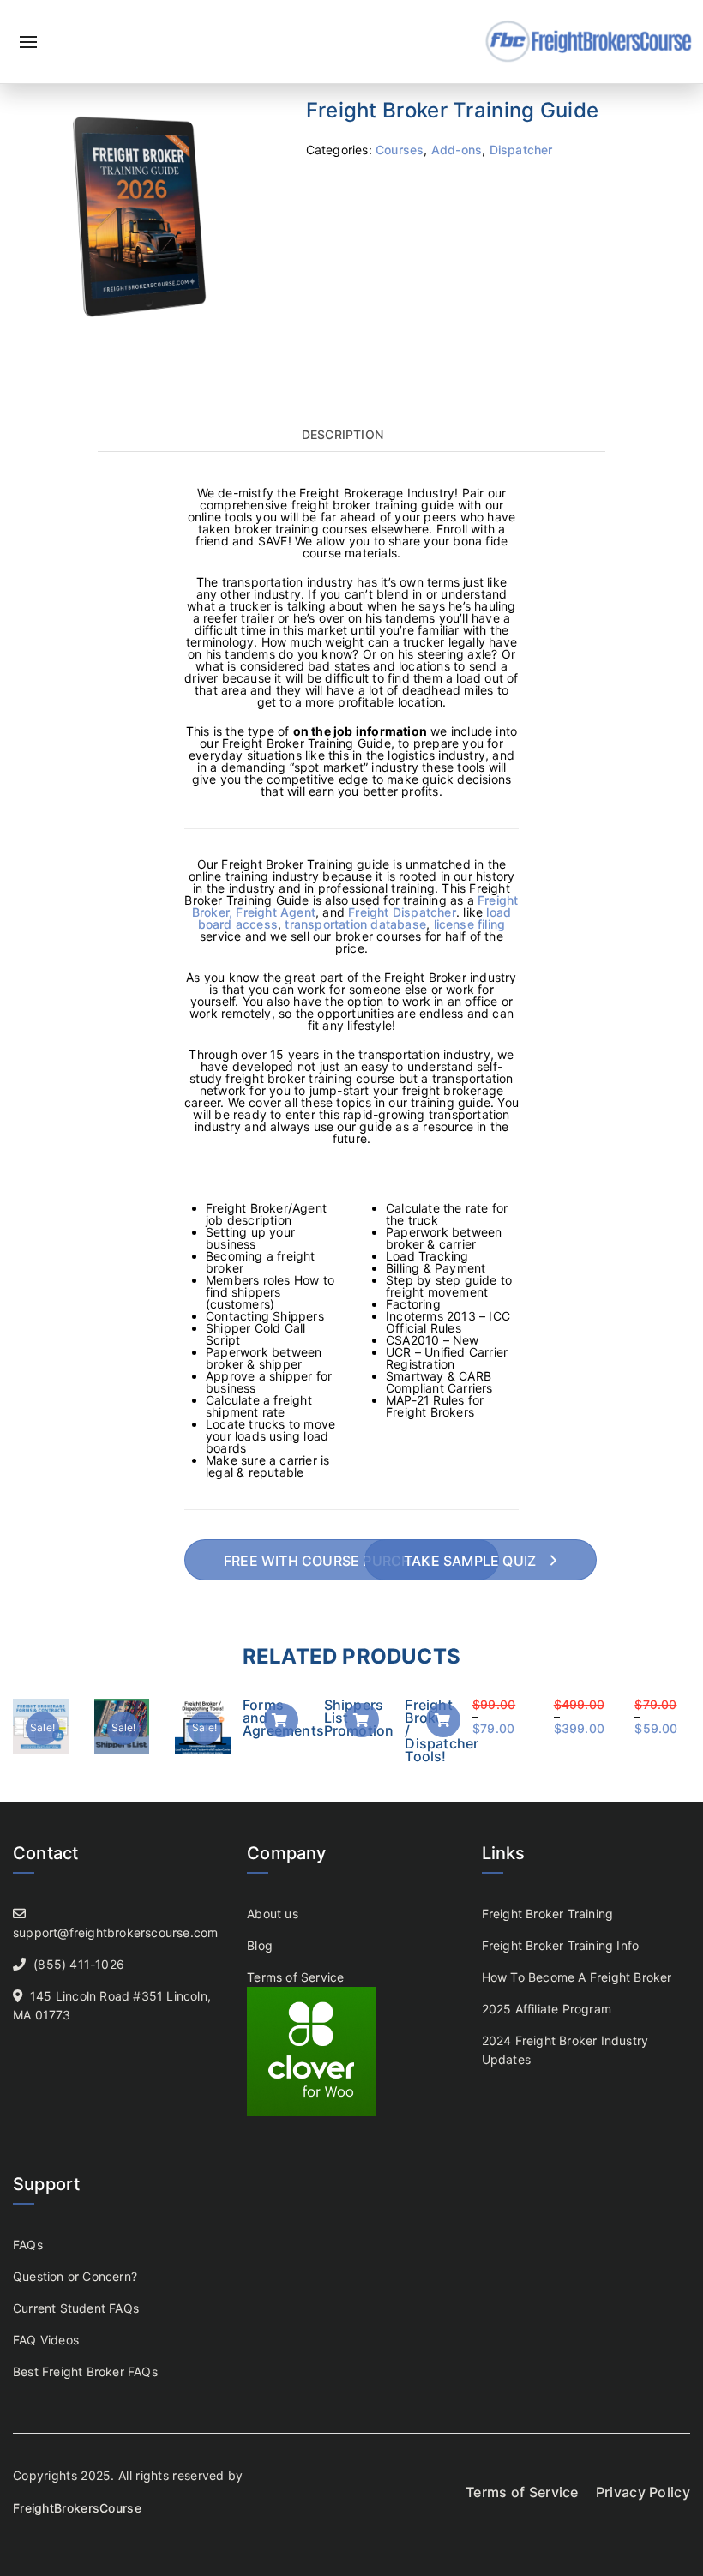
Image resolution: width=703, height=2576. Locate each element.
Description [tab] (342, 435)
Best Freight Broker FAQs (85, 2371)
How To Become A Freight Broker (577, 1977)
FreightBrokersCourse (77, 2508)
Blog (260, 1945)
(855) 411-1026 (79, 1964)
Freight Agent (276, 912)
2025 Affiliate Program (547, 2009)
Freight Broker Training (548, 1914)
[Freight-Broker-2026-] (147, 215)
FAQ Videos (46, 2340)
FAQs (28, 2245)
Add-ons (457, 150)
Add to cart (281, 1720)
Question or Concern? (75, 2276)
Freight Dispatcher (402, 912)
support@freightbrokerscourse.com (115, 1932)
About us (273, 1914)
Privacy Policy (643, 2492)
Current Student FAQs (76, 2308)
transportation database (355, 924)
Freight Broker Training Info (561, 1945)
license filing (470, 924)
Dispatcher (521, 150)
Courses (400, 150)
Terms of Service (295, 1977)
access (257, 924)
